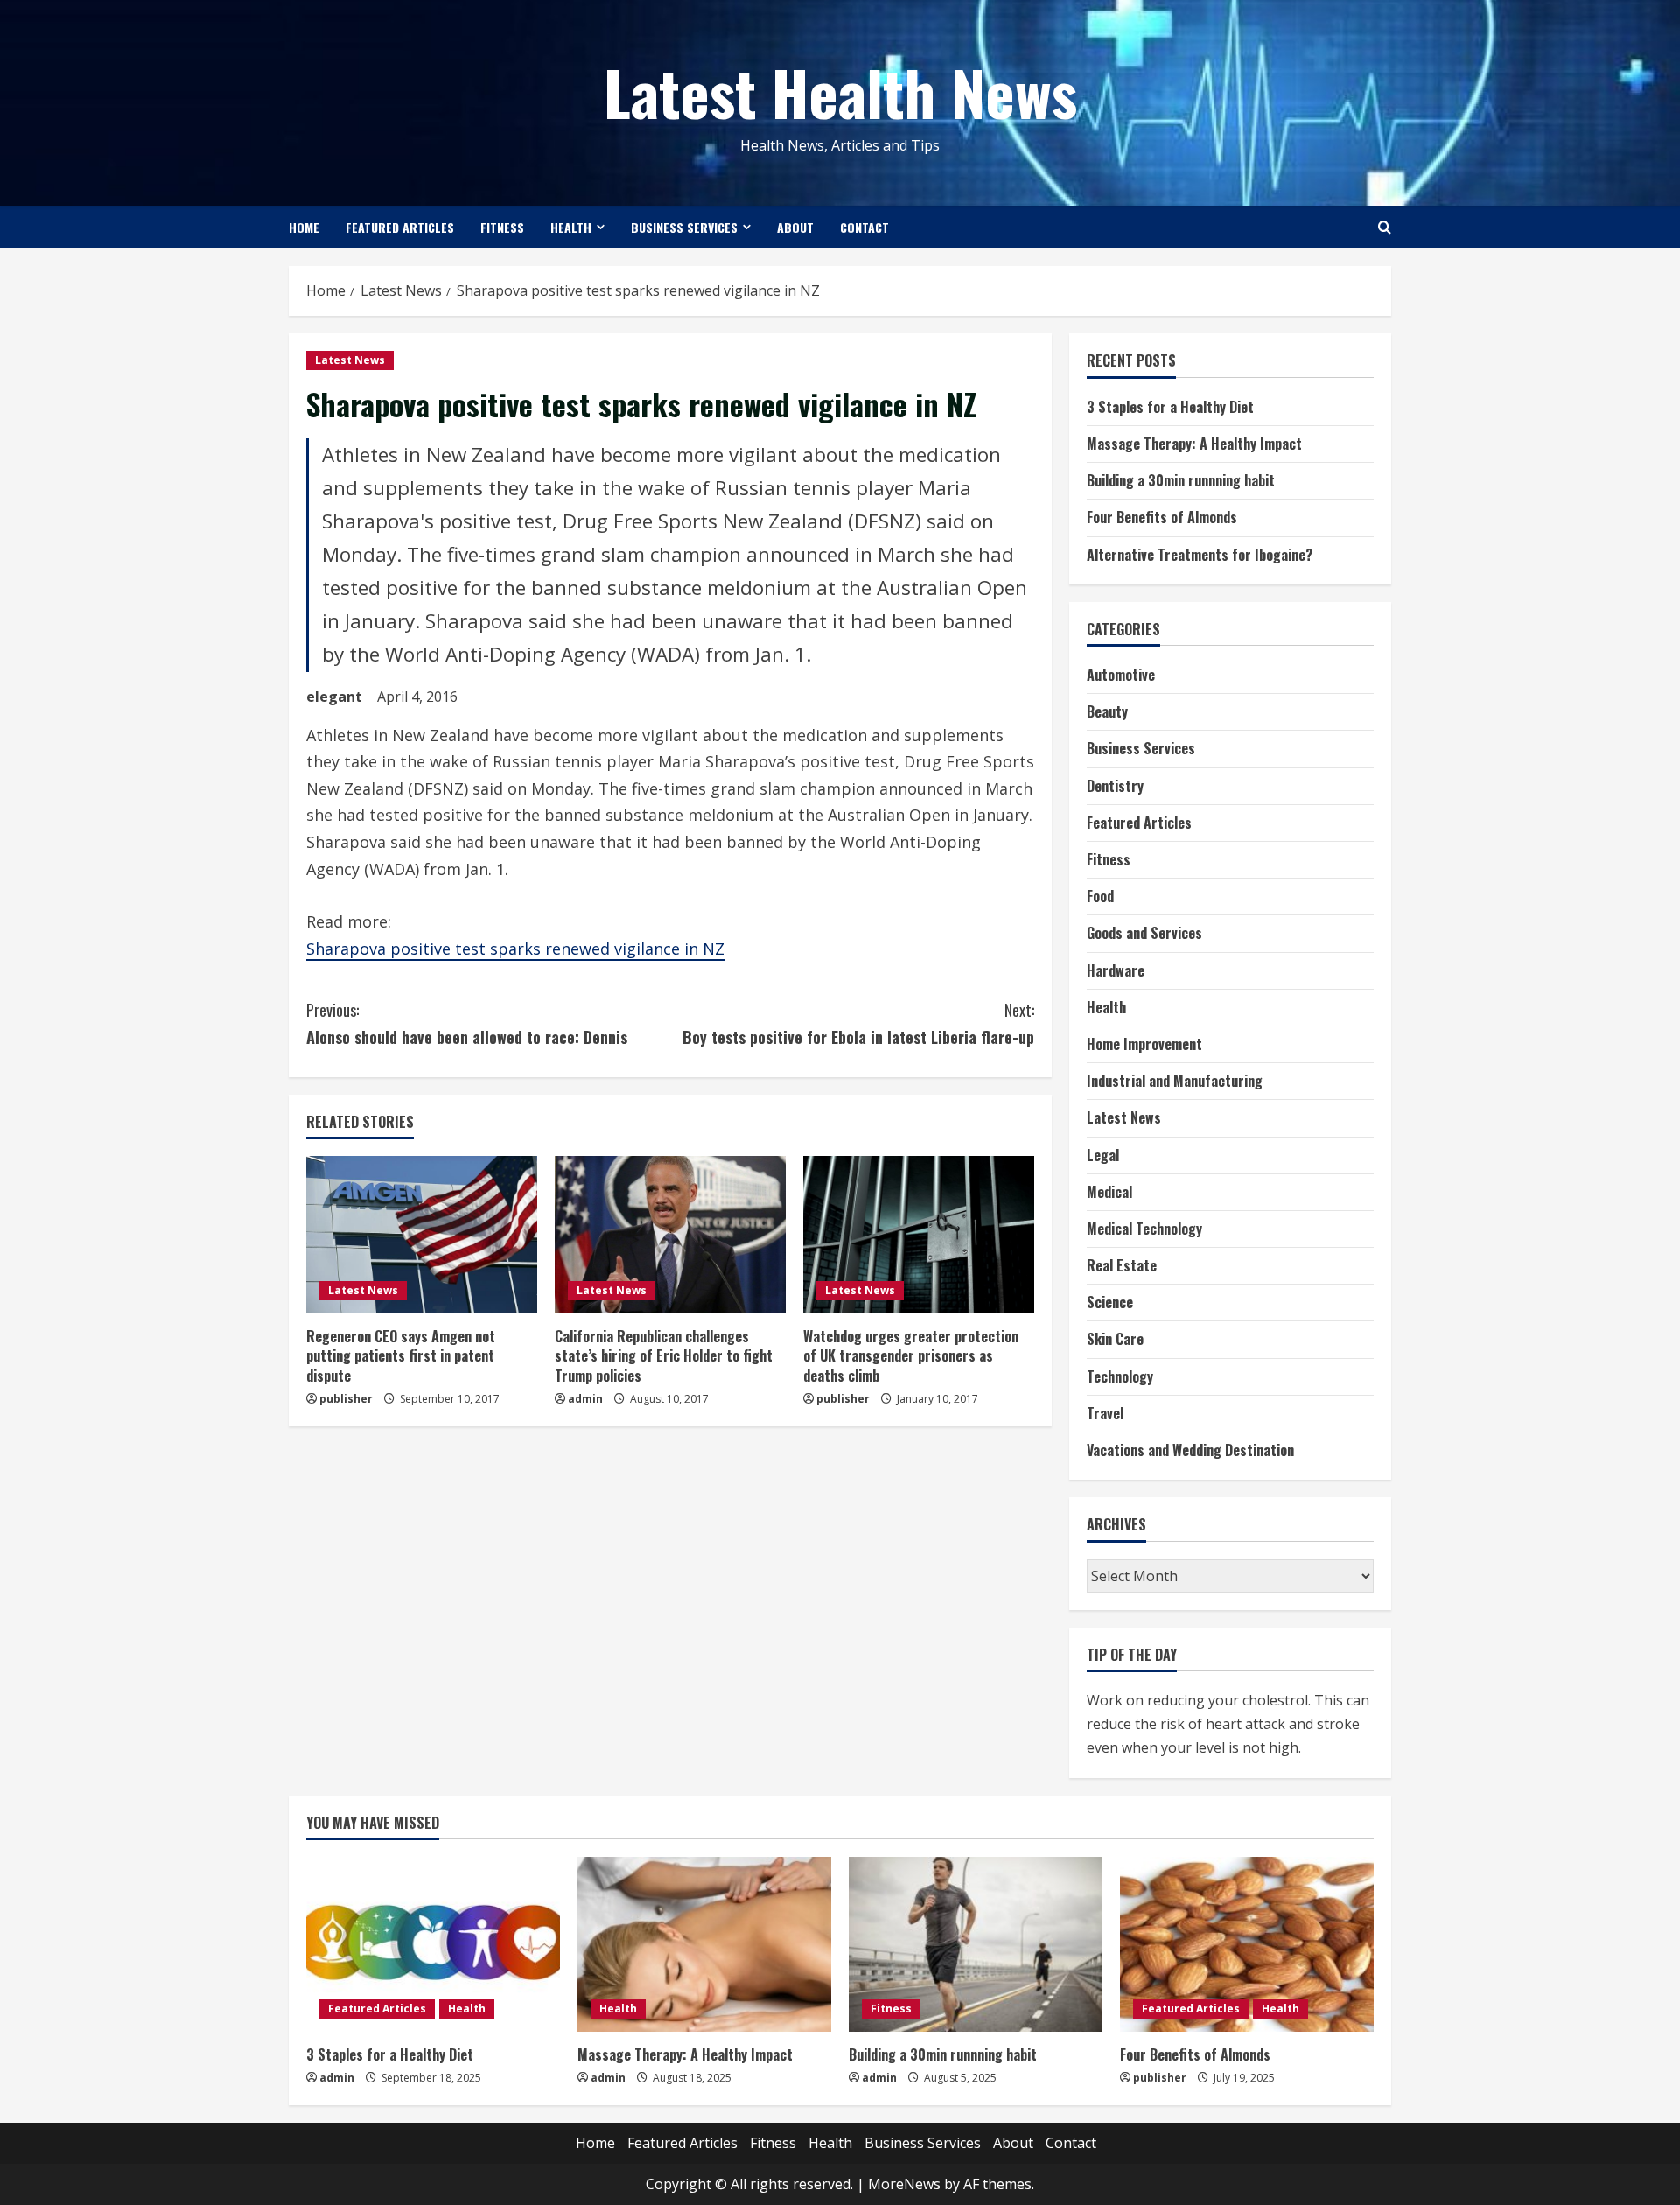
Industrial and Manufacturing (1175, 1081)
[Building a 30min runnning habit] (976, 1944)
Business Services (684, 227)
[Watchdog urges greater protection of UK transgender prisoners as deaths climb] (919, 1235)
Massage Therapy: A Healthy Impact (1194, 444)
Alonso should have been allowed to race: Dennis (467, 1023)
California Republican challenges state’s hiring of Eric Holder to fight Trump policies (664, 1356)
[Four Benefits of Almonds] (1247, 1944)
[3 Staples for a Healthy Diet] (433, 1944)
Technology (1120, 1376)
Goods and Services (1144, 933)
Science (1110, 1302)
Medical (1109, 1192)
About (795, 227)
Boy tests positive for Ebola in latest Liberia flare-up (858, 1023)
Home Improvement (1144, 1044)
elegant (334, 696)
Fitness (502, 227)
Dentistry (1115, 786)
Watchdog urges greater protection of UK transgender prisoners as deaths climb (911, 1356)
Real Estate (1122, 1265)
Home (304, 227)
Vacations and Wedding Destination (1190, 1450)
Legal (1103, 1155)
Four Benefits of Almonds (1162, 517)
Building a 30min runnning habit (1181, 480)
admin (585, 1399)
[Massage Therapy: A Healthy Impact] (704, 1944)
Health (571, 227)
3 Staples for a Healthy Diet (1170, 407)
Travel (1105, 1413)
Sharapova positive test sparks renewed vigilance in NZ (515, 948)
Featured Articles (400, 227)
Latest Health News (840, 91)
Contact (864, 227)
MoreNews (904, 2184)
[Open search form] (1385, 227)
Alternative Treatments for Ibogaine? (1200, 555)
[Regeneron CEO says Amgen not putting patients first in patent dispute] (422, 1235)
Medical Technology (1144, 1228)
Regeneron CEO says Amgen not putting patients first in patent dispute (401, 1356)
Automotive (1121, 675)
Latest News (350, 360)
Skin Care (1115, 1339)
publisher (346, 1399)
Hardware (1116, 970)
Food (1100, 896)
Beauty (1107, 711)
